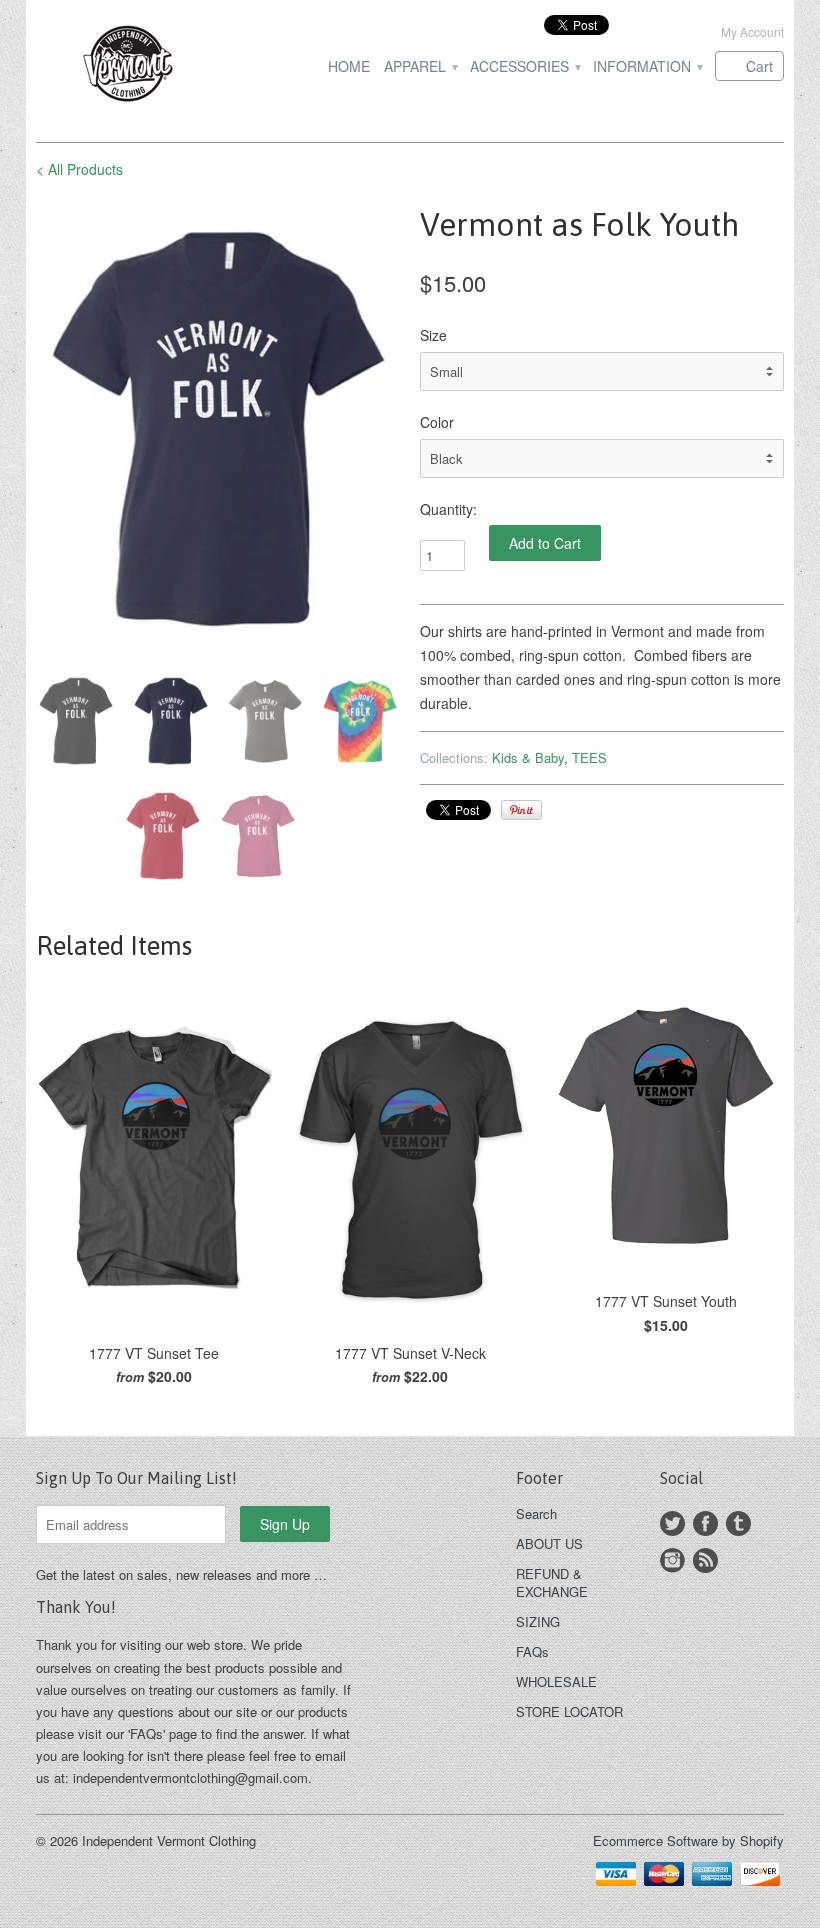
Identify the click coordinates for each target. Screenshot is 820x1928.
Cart (759, 66)
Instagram (672, 1560)
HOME (349, 66)
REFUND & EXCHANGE (552, 1582)
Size (433, 335)
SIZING (538, 1621)
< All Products (79, 169)
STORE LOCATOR (569, 1711)
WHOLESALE (556, 1681)
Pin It (521, 810)
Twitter (672, 1523)
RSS (705, 1560)
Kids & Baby (528, 757)
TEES (589, 757)
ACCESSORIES (524, 66)
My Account (752, 31)
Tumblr (738, 1523)
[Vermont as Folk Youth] (218, 428)
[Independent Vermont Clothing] (154, 66)
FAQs (532, 1651)
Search (536, 1513)
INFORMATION (647, 66)
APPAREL (420, 66)
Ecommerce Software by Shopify (688, 1840)
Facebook (705, 1523)
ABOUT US (549, 1543)
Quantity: (448, 509)
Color (437, 422)
